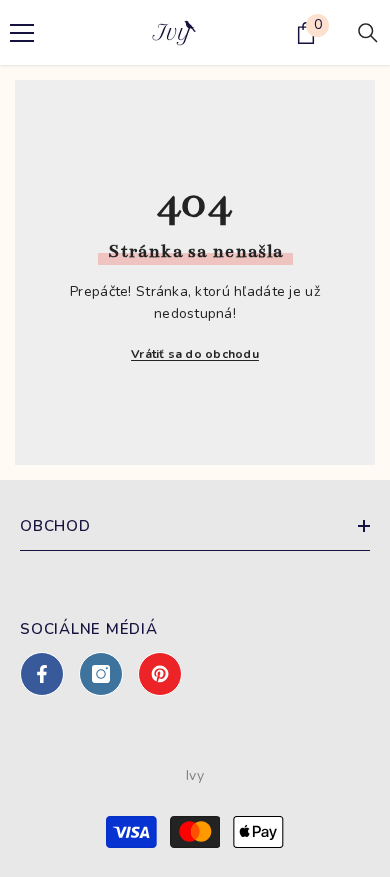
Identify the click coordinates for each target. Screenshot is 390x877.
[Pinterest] (160, 674)
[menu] (22, 33)
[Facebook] (42, 674)
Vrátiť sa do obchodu (195, 354)
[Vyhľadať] (368, 33)
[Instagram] (101, 674)
